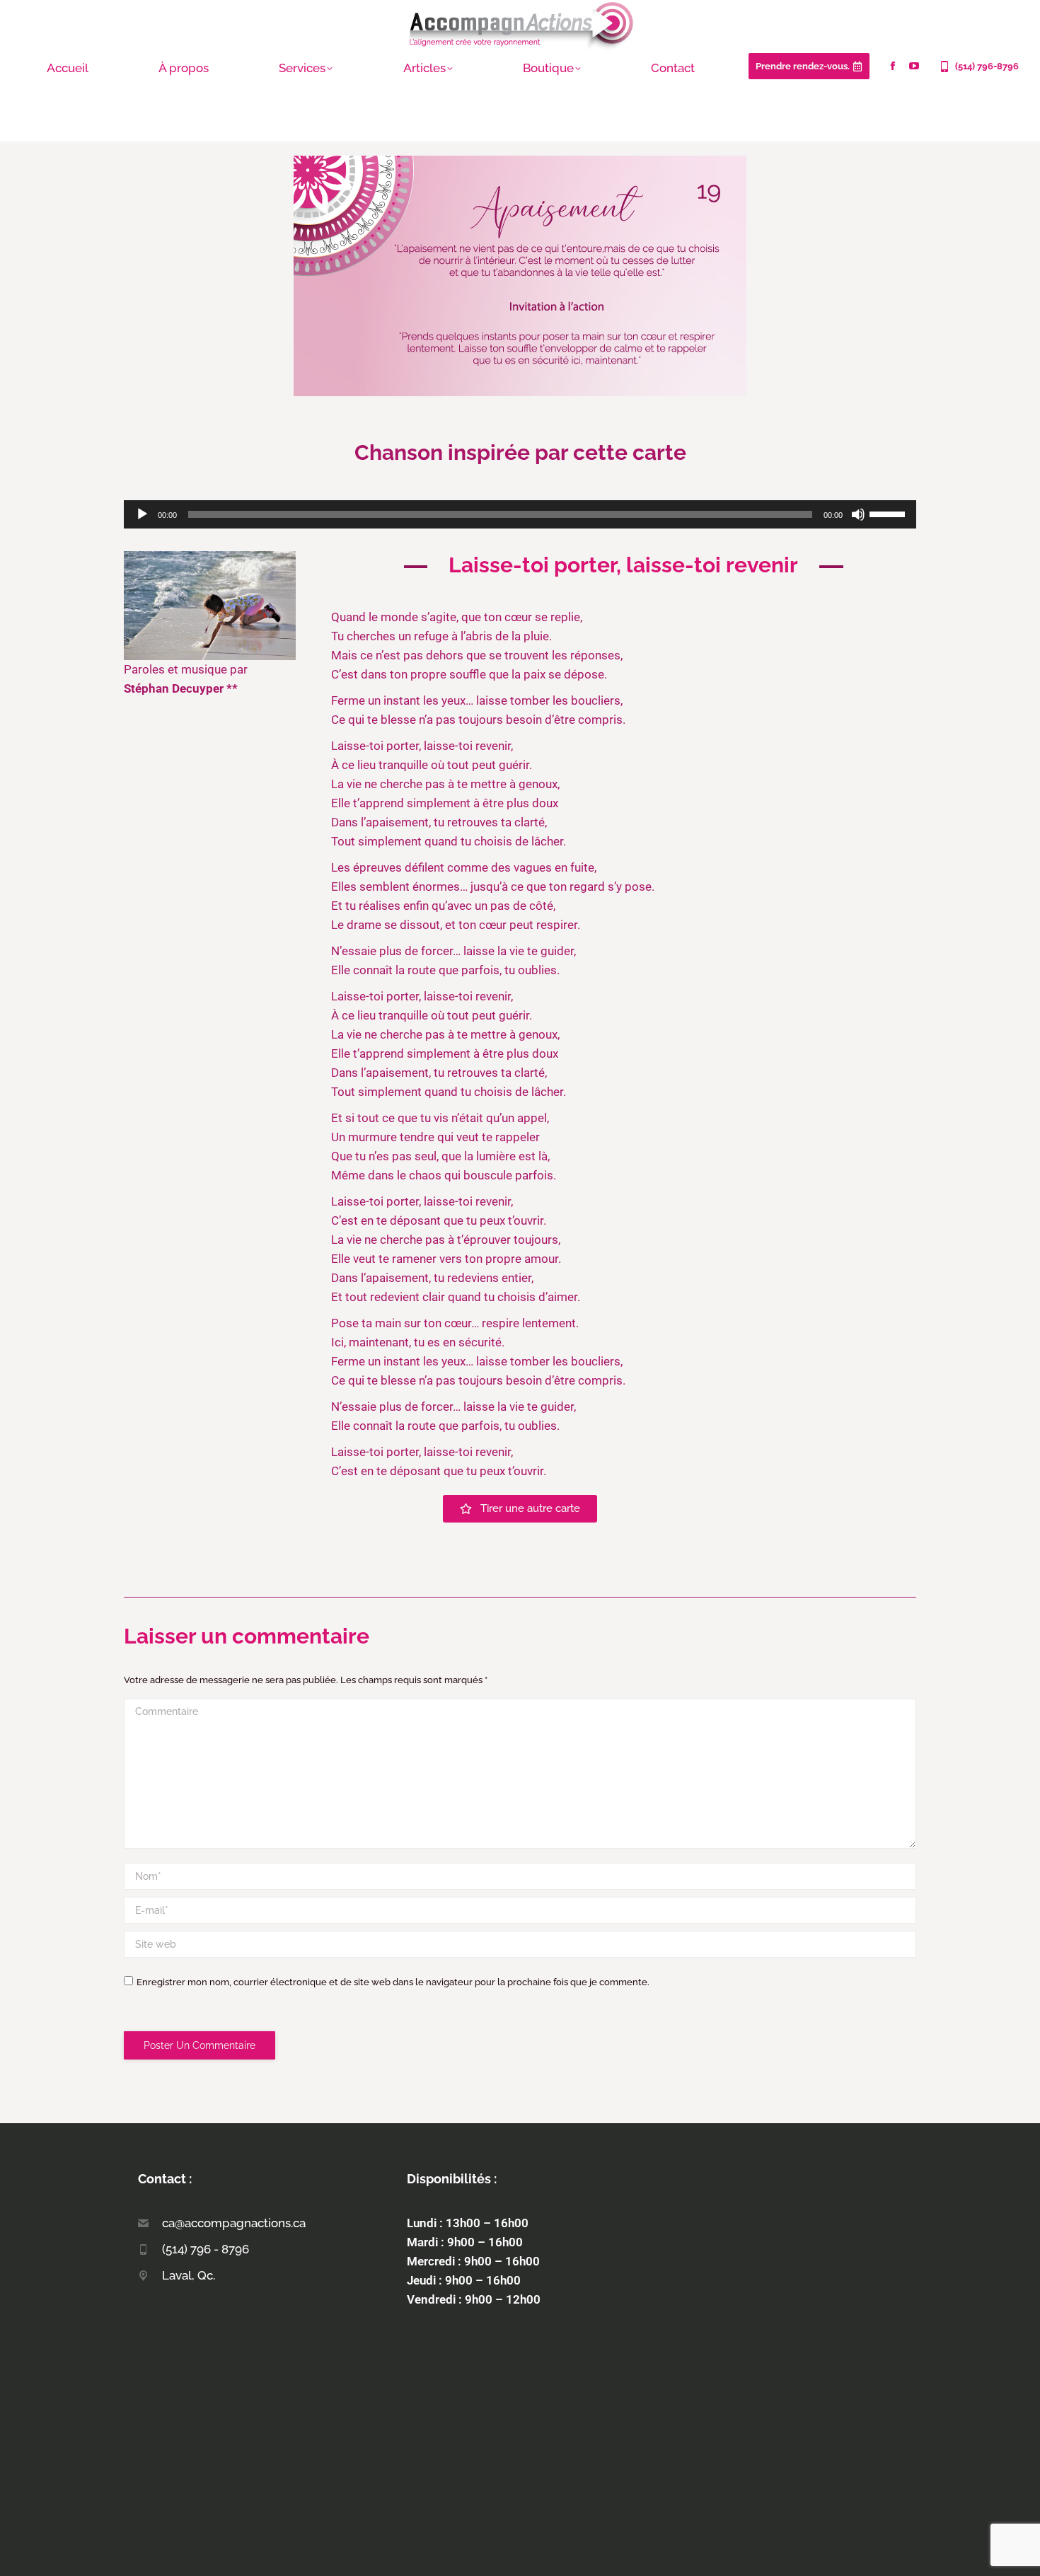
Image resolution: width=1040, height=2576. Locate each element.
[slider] (889, 513)
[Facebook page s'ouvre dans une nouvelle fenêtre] (893, 66)
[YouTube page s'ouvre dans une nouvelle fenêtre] (914, 66)
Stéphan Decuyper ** (181, 688)
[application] (520, 514)
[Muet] (858, 514)
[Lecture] (142, 514)
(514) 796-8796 (987, 66)
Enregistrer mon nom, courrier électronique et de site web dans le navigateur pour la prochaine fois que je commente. (393, 1982)
